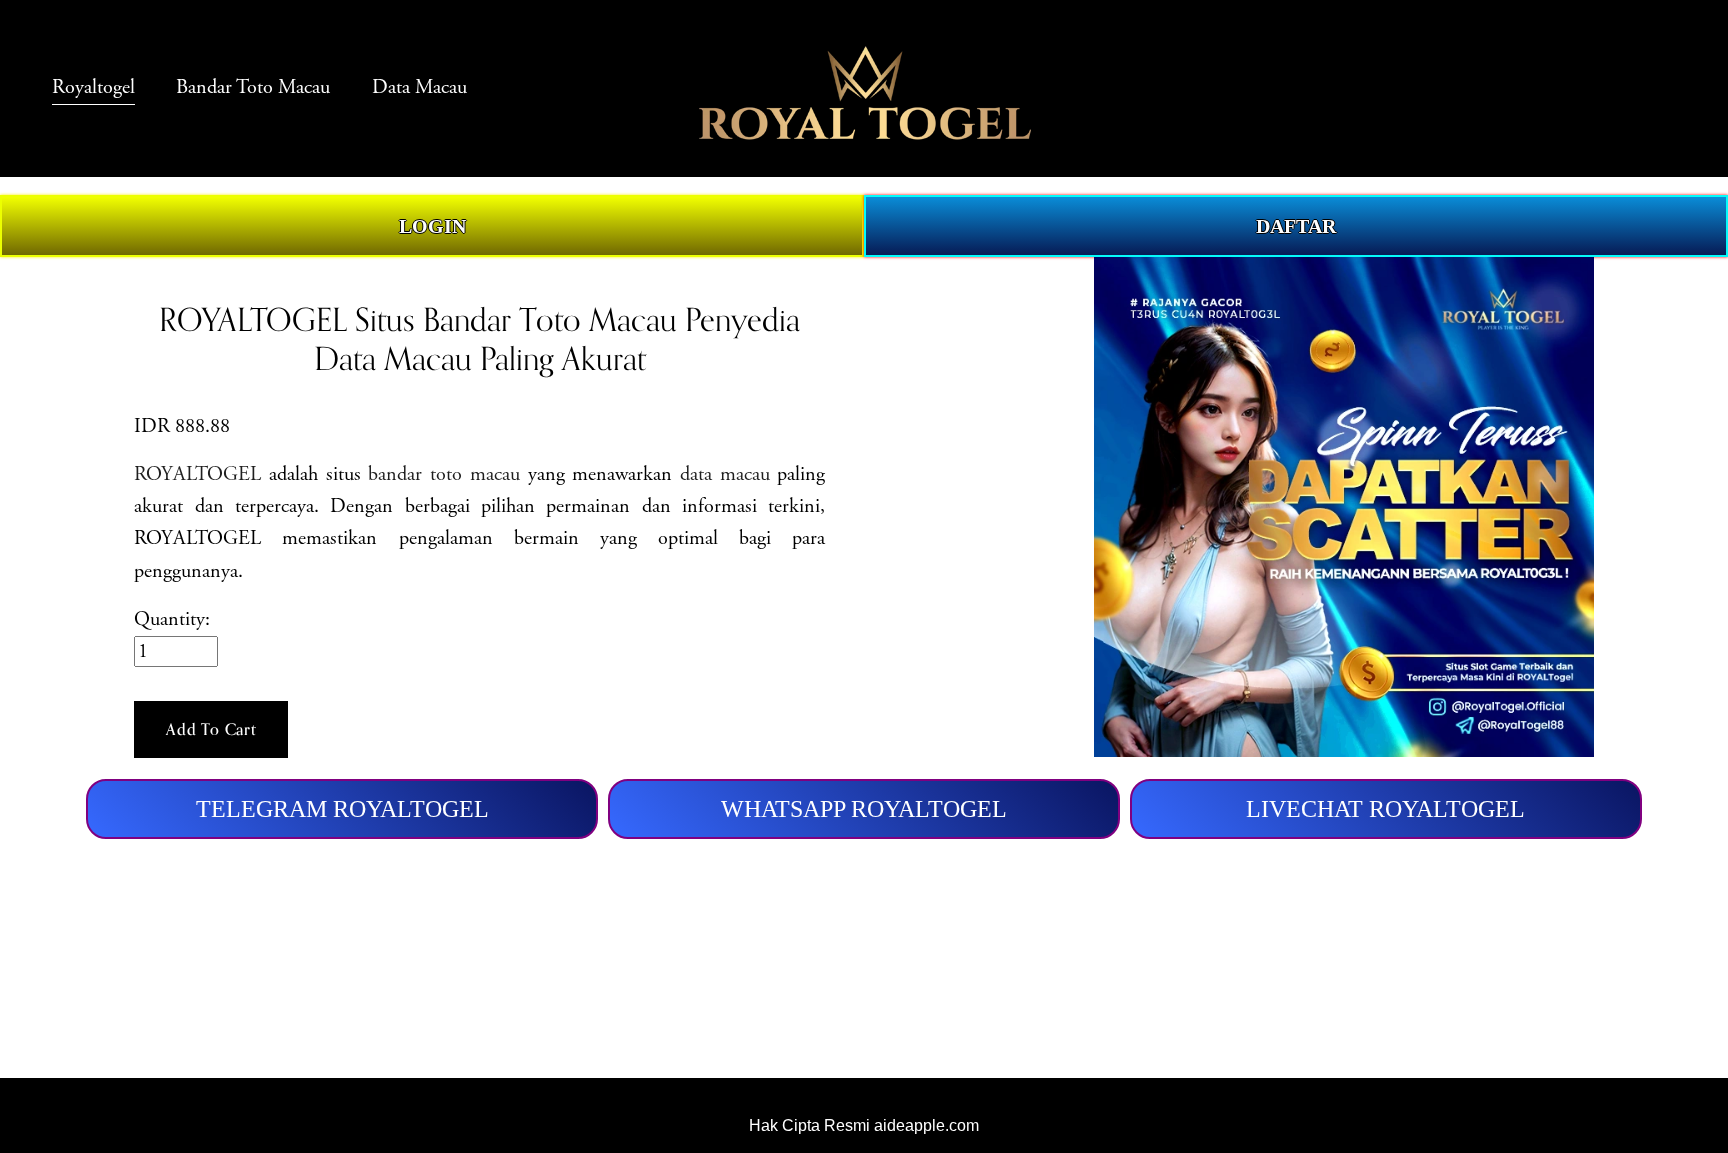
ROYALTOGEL (197, 474)
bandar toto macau (443, 474)
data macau (725, 474)
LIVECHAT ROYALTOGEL (1385, 808)
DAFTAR (1296, 226)
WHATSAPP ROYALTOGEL (864, 808)
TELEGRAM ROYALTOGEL (342, 808)
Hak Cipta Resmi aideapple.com (864, 1125)
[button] (211, 730)
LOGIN (432, 226)
